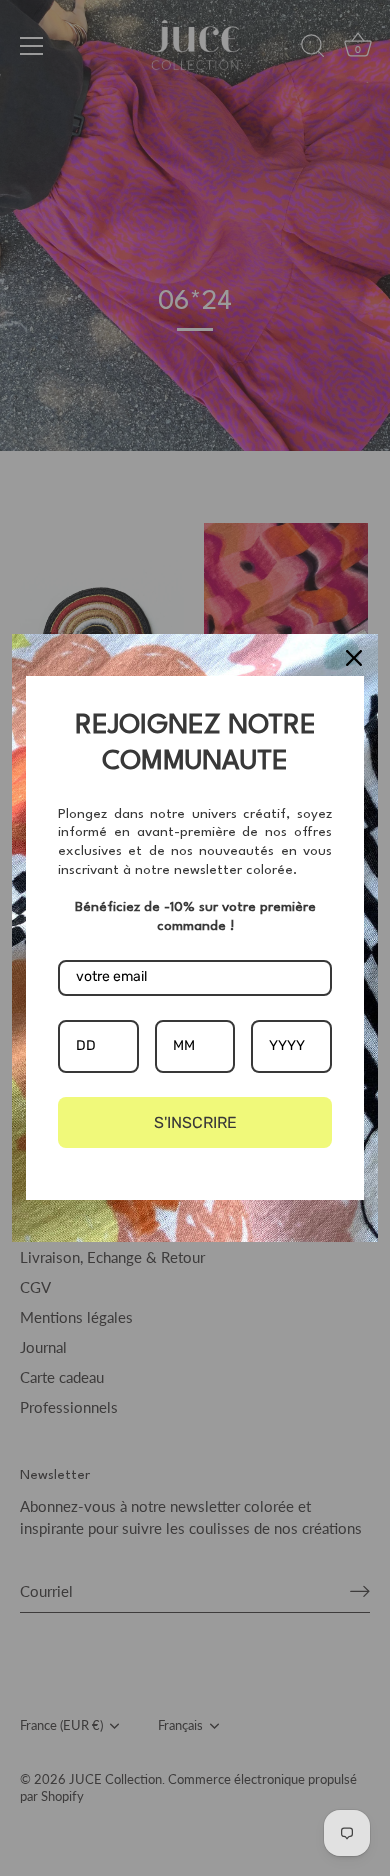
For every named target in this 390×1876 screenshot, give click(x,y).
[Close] (354, 658)
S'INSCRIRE (195, 1122)
